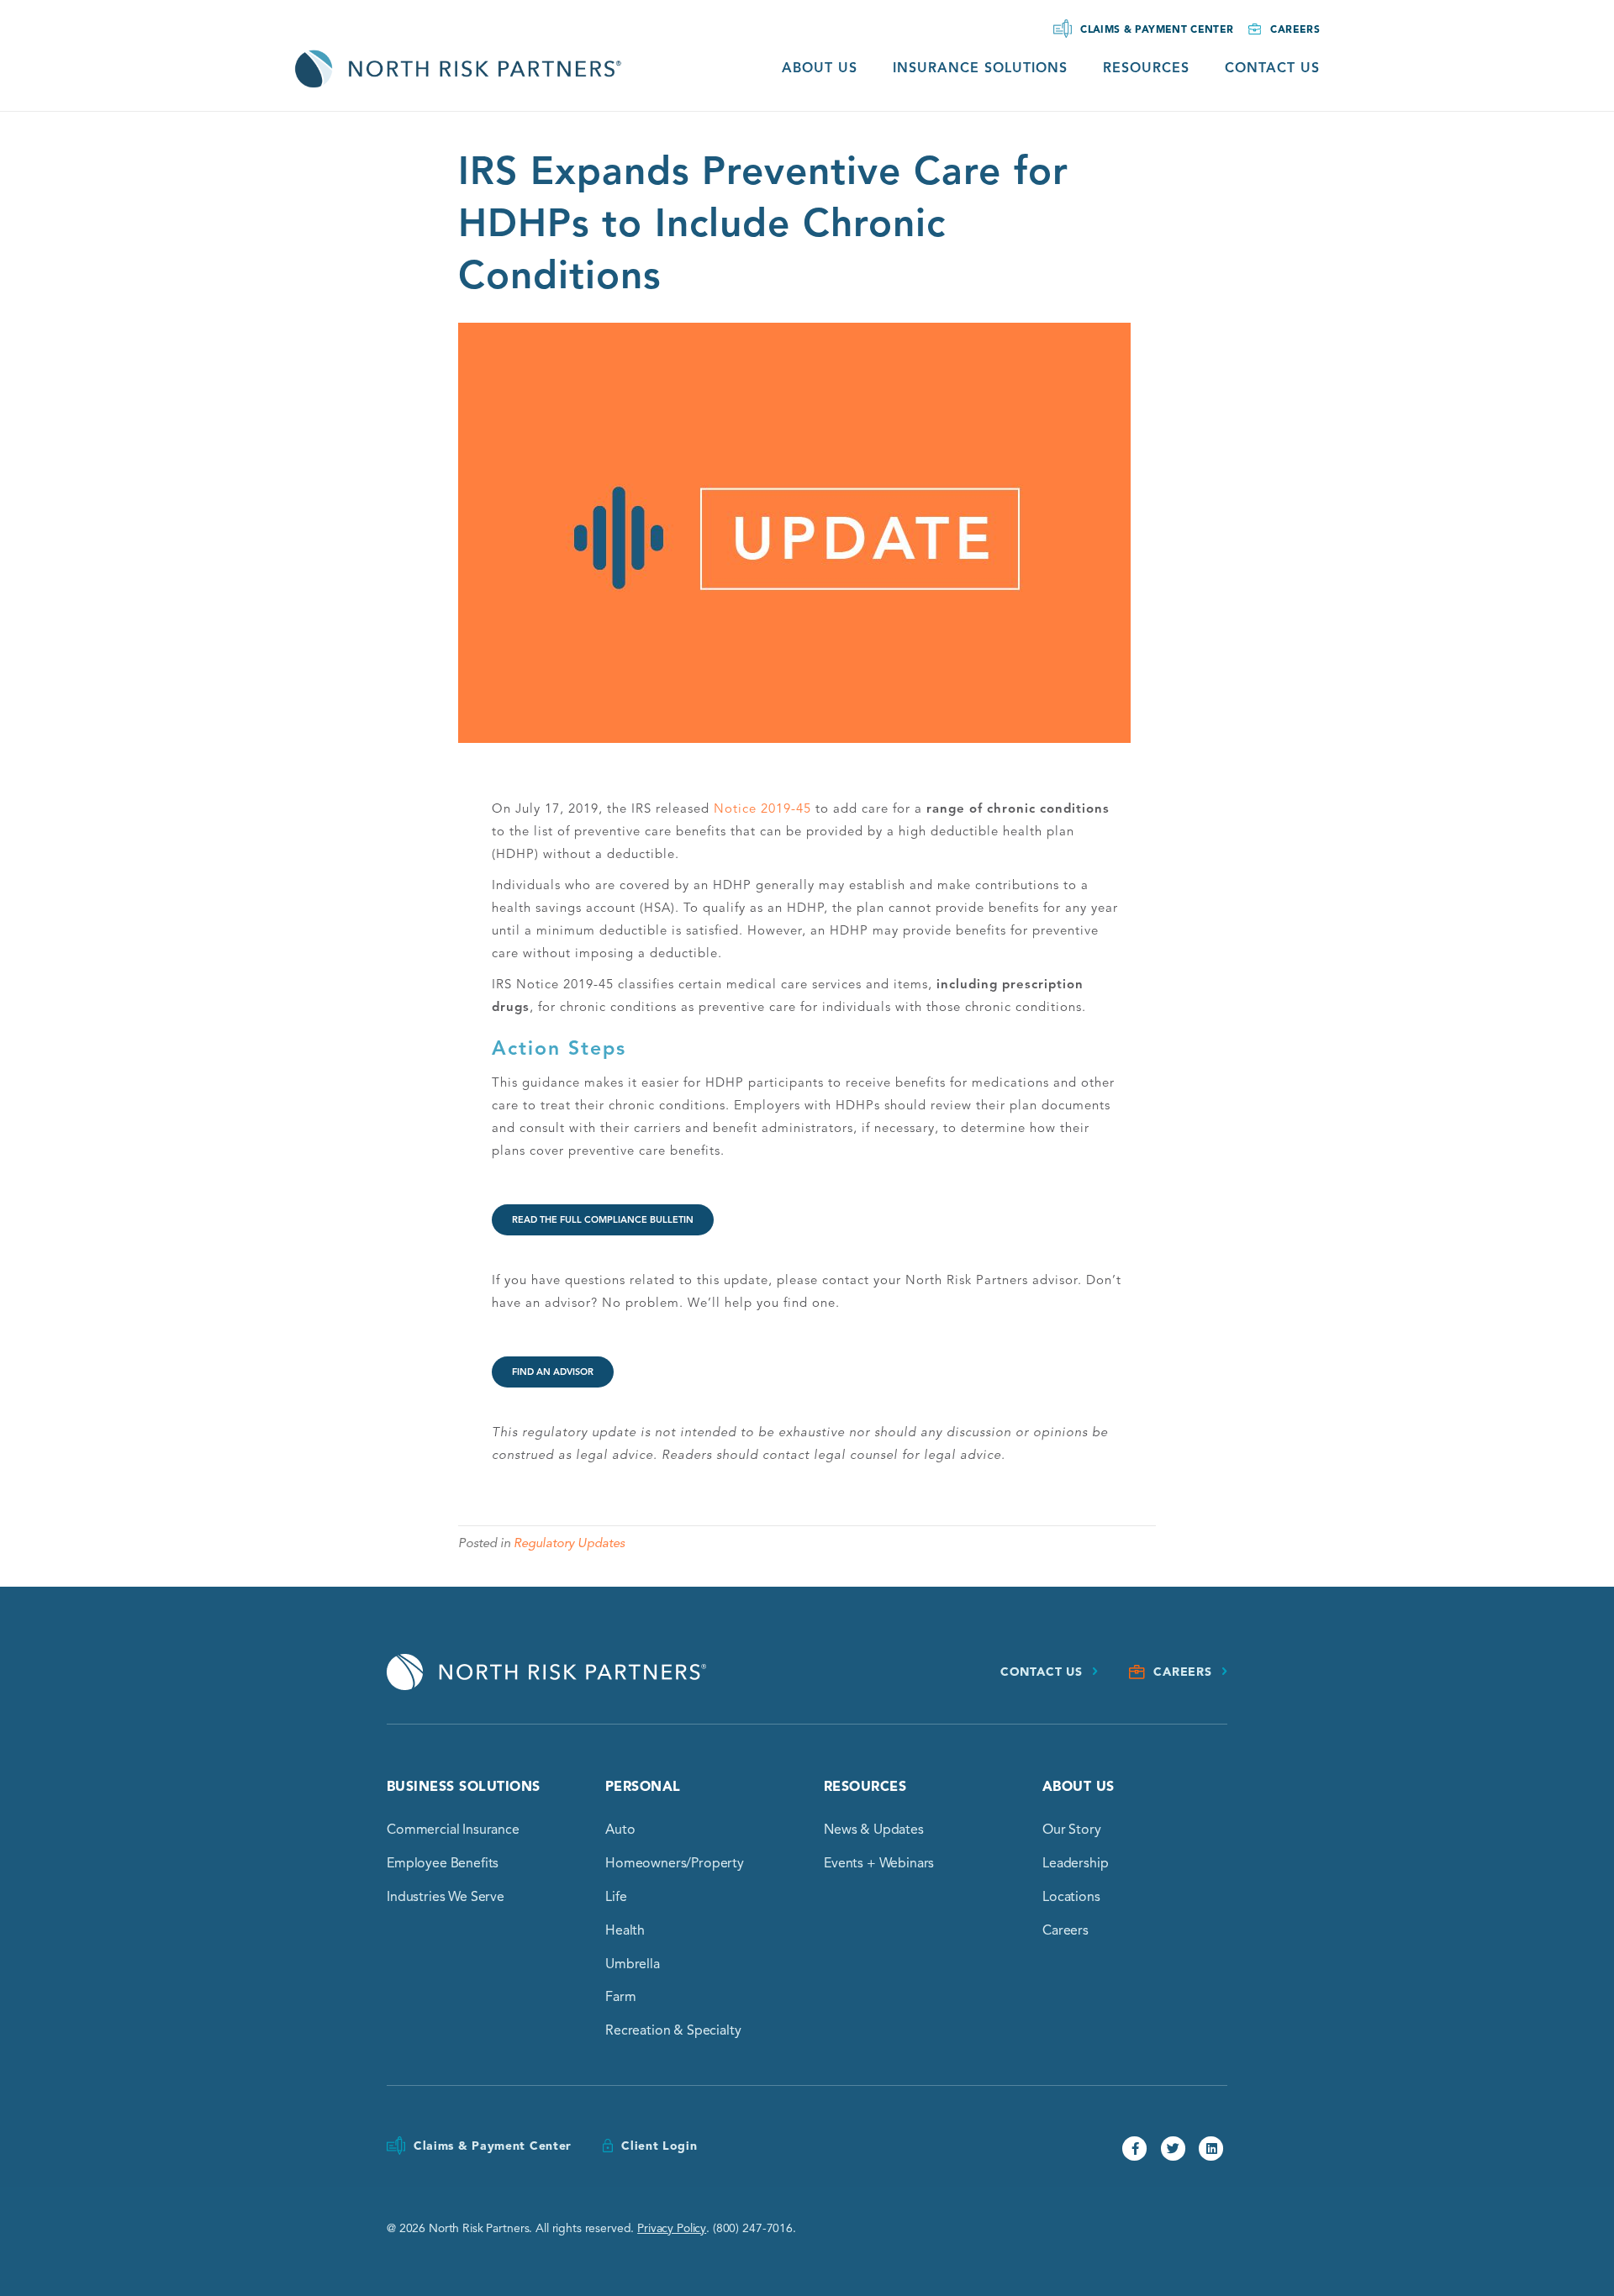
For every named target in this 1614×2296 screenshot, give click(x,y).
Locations (1071, 1897)
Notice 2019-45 (762, 808)
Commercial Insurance (453, 1830)
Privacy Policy (672, 2228)
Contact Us (1272, 68)
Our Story (1072, 1830)
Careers (1295, 29)
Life (616, 1897)
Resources (1146, 68)
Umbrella (633, 1964)
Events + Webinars (879, 1863)
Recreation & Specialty (673, 2030)
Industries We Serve (446, 1897)
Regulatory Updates (569, 1543)
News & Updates (874, 1830)
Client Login (659, 2146)
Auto (620, 1830)
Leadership (1075, 1863)
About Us (820, 68)
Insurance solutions (980, 68)
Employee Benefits (443, 1863)
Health (625, 1930)
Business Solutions (464, 1787)
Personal (643, 1787)
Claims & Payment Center (1157, 29)
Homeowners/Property (675, 1863)
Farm (620, 1997)
